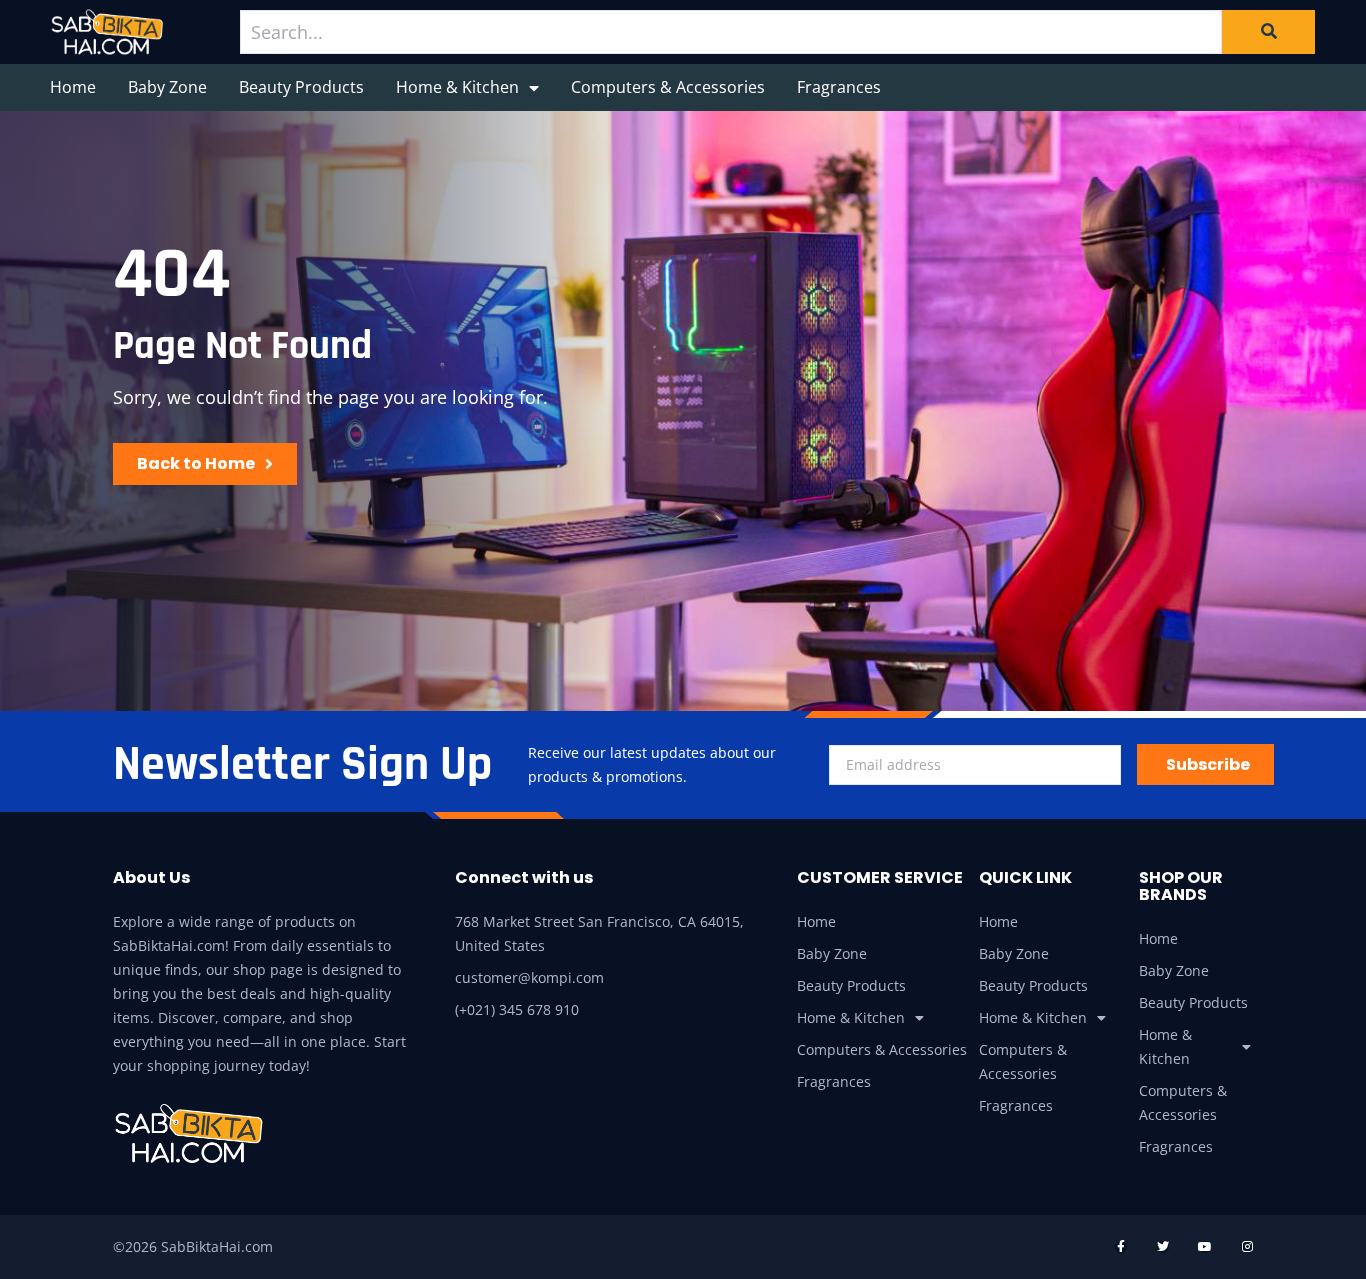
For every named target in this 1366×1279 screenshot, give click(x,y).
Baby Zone (167, 87)
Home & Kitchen (457, 87)
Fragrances (839, 87)
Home (73, 87)
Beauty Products (301, 87)
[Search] (1268, 32)
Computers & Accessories (668, 87)
